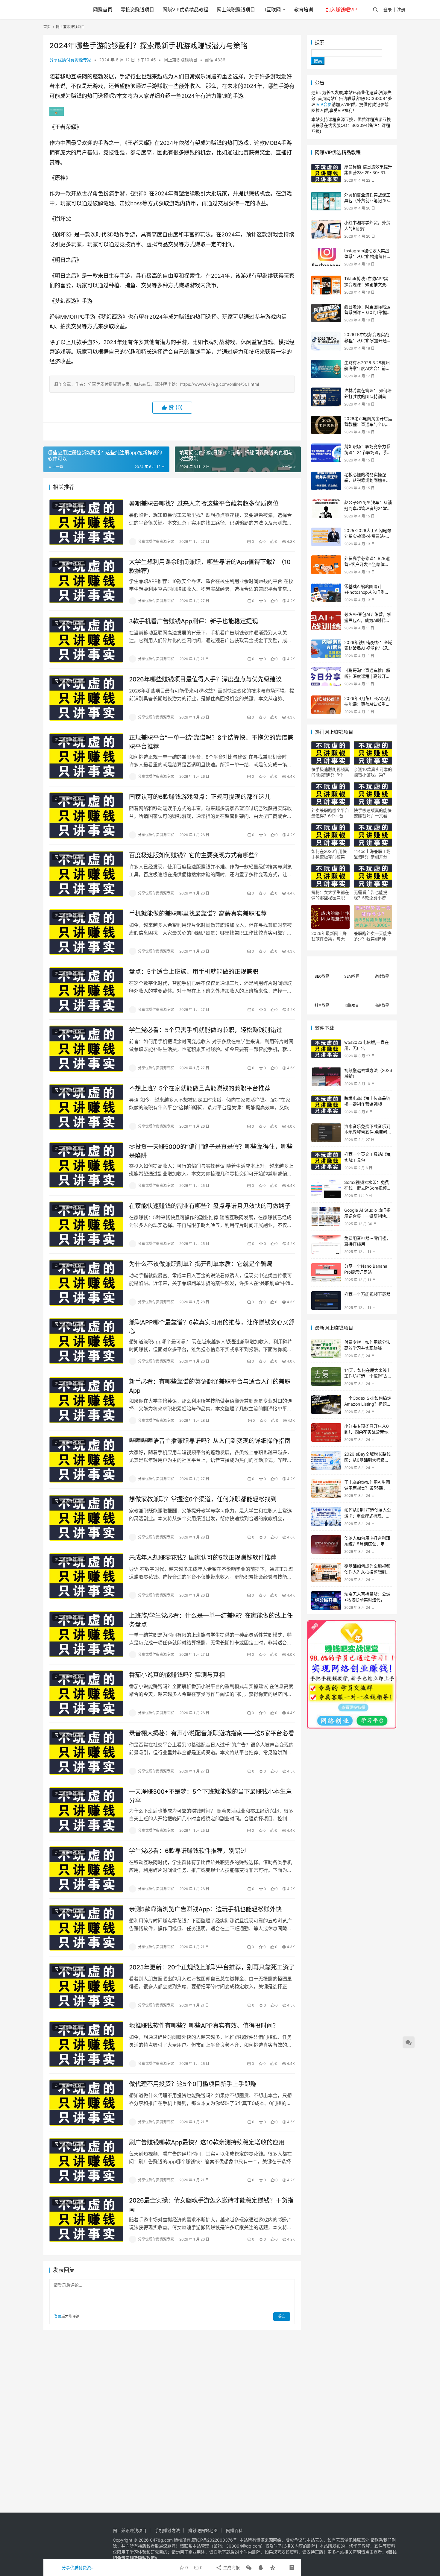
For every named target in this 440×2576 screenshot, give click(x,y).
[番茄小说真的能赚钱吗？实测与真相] (86, 1693)
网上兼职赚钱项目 (236, 10)
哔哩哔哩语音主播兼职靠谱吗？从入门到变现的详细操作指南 (210, 1441)
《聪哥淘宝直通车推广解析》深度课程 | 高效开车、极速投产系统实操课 (367, 676)
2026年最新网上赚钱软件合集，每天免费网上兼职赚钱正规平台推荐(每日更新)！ (330, 936)
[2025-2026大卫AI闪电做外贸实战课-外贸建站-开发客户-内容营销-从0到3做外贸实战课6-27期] (326, 537)
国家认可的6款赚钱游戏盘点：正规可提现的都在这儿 (200, 797)
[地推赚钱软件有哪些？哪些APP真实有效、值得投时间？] (86, 2044)
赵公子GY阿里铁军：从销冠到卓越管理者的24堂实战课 (368, 508)
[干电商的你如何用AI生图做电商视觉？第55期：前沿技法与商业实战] (326, 1489)
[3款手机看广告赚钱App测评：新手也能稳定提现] (86, 640)
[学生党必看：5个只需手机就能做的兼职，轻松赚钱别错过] (86, 1049)
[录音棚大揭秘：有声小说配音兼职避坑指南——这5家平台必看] (86, 1752)
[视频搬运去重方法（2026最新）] (326, 1077)
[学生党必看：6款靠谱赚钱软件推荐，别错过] (86, 1869)
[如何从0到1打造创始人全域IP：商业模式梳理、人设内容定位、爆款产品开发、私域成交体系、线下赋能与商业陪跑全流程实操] (326, 1516)
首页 (47, 27)
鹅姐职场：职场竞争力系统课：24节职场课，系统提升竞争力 (368, 452)
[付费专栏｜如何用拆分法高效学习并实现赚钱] (326, 1349)
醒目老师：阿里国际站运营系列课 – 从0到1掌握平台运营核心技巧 (368, 312)
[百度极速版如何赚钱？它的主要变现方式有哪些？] (86, 874)
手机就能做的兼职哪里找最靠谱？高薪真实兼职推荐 (198, 914)
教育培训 (304, 10)
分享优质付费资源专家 (70, 60)
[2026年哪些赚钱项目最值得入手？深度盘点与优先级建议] (86, 698)
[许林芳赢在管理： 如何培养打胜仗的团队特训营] (326, 397)
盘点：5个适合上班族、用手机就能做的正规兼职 (194, 972)
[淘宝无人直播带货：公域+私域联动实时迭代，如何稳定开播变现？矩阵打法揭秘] (326, 1601)
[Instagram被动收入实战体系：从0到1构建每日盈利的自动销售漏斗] (326, 257)
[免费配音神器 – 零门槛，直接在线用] (326, 1245)
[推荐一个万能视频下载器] (326, 1301)
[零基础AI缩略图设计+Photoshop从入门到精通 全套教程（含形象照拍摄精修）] (326, 593)
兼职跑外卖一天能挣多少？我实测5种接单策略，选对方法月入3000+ (373, 936)
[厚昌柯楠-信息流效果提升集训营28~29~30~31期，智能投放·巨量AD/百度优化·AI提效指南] (326, 173)
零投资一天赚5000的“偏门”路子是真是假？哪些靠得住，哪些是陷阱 (211, 1151)
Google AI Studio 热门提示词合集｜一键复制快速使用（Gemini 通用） (367, 1216)
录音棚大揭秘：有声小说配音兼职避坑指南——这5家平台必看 (212, 1733)
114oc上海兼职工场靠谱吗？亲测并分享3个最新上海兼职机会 (373, 854)
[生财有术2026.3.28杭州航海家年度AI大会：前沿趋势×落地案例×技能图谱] (326, 369)
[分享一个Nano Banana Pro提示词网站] (326, 1273)
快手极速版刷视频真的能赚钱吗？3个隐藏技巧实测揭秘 (330, 772)
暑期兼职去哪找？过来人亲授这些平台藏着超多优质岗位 (204, 504)
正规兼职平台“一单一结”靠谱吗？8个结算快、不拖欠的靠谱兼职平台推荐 (211, 742)
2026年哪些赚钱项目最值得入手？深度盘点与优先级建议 (205, 679)
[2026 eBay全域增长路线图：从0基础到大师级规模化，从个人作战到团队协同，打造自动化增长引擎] (326, 1461)
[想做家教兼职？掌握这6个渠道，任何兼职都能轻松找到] (86, 1518)
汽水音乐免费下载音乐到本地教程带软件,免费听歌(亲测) (368, 1132)
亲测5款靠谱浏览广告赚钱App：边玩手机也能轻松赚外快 (205, 1909)
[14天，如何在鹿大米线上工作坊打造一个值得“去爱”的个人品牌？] (326, 1377)
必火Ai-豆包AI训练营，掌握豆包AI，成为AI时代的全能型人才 (368, 620)
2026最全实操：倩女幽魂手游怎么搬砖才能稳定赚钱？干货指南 (211, 2205)
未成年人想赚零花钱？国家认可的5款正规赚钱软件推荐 (203, 1558)
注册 (401, 9)
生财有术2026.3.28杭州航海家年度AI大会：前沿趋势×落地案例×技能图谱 (368, 368)
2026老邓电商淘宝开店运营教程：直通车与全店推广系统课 (368, 424)
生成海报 (231, 2567)
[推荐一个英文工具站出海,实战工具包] (326, 1161)
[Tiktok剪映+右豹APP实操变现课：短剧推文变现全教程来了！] (326, 285)
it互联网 (272, 10)
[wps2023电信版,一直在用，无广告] (326, 1049)
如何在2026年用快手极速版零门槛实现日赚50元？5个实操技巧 (330, 854)
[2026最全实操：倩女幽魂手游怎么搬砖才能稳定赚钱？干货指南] (86, 2219)
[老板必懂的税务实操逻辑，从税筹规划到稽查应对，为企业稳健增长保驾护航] (326, 481)
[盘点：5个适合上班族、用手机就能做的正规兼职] (86, 990)
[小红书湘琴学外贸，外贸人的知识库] (326, 229)
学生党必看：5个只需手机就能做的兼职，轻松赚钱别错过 (206, 1030)
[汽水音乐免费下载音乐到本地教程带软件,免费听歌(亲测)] (326, 1133)
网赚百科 (234, 2530)
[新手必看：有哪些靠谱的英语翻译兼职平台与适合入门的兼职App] (86, 1400)
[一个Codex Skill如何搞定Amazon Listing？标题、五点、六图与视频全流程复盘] (326, 1405)
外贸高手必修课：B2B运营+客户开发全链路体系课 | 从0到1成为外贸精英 (367, 564)
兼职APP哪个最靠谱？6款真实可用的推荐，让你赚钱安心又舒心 (212, 1327)
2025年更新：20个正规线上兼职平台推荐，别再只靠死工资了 (212, 1967)
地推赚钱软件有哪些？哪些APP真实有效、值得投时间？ (204, 2026)
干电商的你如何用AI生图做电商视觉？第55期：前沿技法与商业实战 (368, 1488)
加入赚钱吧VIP (342, 10)
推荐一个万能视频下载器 (367, 1294)
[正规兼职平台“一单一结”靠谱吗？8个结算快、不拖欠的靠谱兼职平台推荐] (86, 756)
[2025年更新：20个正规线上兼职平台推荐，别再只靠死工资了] (86, 1986)
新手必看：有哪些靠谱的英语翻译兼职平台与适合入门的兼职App (210, 1386)
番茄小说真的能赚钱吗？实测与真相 (177, 1675)
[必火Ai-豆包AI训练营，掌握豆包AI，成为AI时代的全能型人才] (326, 621)
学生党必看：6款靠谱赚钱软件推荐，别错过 (188, 1851)
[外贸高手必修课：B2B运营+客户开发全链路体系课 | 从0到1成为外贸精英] (326, 565)
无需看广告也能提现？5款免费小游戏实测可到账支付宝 (372, 895)
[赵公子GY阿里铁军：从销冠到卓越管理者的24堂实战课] (326, 509)
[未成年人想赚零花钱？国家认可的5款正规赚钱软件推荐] (86, 1576)
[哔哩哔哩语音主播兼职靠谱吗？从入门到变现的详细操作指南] (86, 1459)
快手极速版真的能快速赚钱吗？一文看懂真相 (373, 813)
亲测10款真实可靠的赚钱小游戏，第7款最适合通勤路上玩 (373, 772)
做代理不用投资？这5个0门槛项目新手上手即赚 (193, 2084)
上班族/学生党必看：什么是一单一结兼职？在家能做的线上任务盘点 (211, 1620)
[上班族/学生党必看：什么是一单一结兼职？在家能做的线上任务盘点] (86, 1634)
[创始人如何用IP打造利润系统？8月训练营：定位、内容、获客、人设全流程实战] (326, 1545)
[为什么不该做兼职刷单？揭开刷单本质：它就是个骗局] (86, 1283)
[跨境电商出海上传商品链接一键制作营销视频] (326, 1105)
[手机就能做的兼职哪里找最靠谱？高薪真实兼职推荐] (86, 932)
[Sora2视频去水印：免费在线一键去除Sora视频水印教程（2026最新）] (326, 1189)
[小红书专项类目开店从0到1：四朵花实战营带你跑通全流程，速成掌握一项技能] (326, 1433)
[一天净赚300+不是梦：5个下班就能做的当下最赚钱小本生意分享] (86, 1810)
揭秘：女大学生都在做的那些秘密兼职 (330, 895)
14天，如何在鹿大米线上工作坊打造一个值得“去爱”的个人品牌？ (368, 1376)
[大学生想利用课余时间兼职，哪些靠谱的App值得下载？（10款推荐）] (86, 581)
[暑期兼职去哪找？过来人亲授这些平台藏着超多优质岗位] (86, 522)
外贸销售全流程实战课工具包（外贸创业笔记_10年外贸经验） (368, 201)
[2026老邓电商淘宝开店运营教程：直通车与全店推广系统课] (326, 425)
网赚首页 (103, 10)
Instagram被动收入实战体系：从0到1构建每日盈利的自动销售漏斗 (368, 256)
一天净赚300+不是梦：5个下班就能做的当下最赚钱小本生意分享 (210, 1796)
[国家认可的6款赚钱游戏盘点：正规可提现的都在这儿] (86, 815)
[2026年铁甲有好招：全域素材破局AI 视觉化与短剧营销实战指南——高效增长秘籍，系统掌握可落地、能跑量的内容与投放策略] (326, 649)
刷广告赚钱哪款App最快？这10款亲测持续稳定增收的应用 (207, 2142)
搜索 (320, 42)
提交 (282, 2316)
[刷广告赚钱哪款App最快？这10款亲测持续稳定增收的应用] (86, 2161)
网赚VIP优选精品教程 (185, 10)
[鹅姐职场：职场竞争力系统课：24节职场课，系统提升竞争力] (326, 453)
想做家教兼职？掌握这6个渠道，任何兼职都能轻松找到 (203, 1499)
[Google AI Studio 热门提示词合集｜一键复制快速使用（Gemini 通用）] (326, 1217)
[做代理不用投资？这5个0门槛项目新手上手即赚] (86, 2103)
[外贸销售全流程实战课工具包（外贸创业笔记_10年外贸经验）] (326, 201)
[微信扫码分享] (249, 2568)
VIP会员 (324, 104)
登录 (388, 9)
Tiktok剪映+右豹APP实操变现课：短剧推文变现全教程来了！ (367, 284)
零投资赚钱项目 (137, 10)
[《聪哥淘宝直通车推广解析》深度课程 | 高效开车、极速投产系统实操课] (326, 677)
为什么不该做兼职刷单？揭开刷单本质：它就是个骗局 (201, 1264)
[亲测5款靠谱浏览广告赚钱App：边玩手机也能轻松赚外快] (86, 1928)
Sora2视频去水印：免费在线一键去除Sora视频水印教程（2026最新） (368, 1188)
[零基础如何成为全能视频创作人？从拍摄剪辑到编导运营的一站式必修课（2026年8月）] (326, 1572)
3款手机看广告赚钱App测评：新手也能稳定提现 (194, 621)
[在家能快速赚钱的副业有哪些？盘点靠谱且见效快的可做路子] (86, 1225)
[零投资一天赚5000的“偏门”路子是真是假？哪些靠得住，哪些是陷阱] (86, 1165)
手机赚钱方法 (167, 2530)
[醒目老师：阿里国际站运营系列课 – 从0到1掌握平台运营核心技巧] (326, 313)
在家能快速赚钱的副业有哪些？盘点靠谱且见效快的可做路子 (210, 1206)
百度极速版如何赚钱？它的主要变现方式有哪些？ (195, 855)
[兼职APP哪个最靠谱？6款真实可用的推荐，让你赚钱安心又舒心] (86, 1341)
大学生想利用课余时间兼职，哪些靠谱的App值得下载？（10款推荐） (210, 566)
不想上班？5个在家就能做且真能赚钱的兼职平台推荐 (200, 1088)
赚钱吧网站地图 (203, 2530)
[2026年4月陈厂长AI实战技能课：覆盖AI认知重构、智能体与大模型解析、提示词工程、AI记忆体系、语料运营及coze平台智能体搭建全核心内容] (326, 705)
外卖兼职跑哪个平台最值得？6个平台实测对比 (330, 813)
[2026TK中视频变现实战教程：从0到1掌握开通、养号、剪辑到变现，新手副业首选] (326, 341)
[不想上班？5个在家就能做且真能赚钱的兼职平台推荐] (86, 1107)
